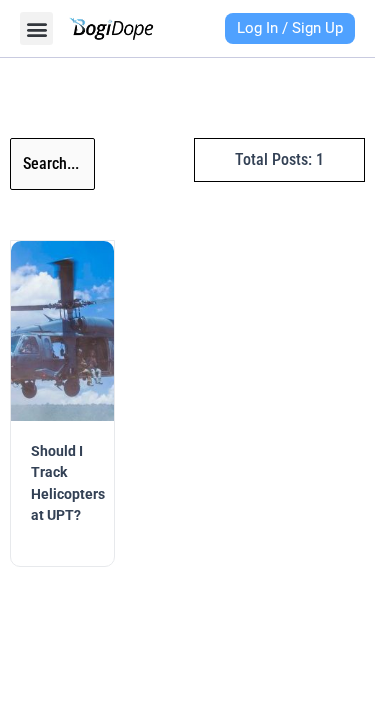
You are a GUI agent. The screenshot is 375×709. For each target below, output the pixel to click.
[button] (36, 28)
